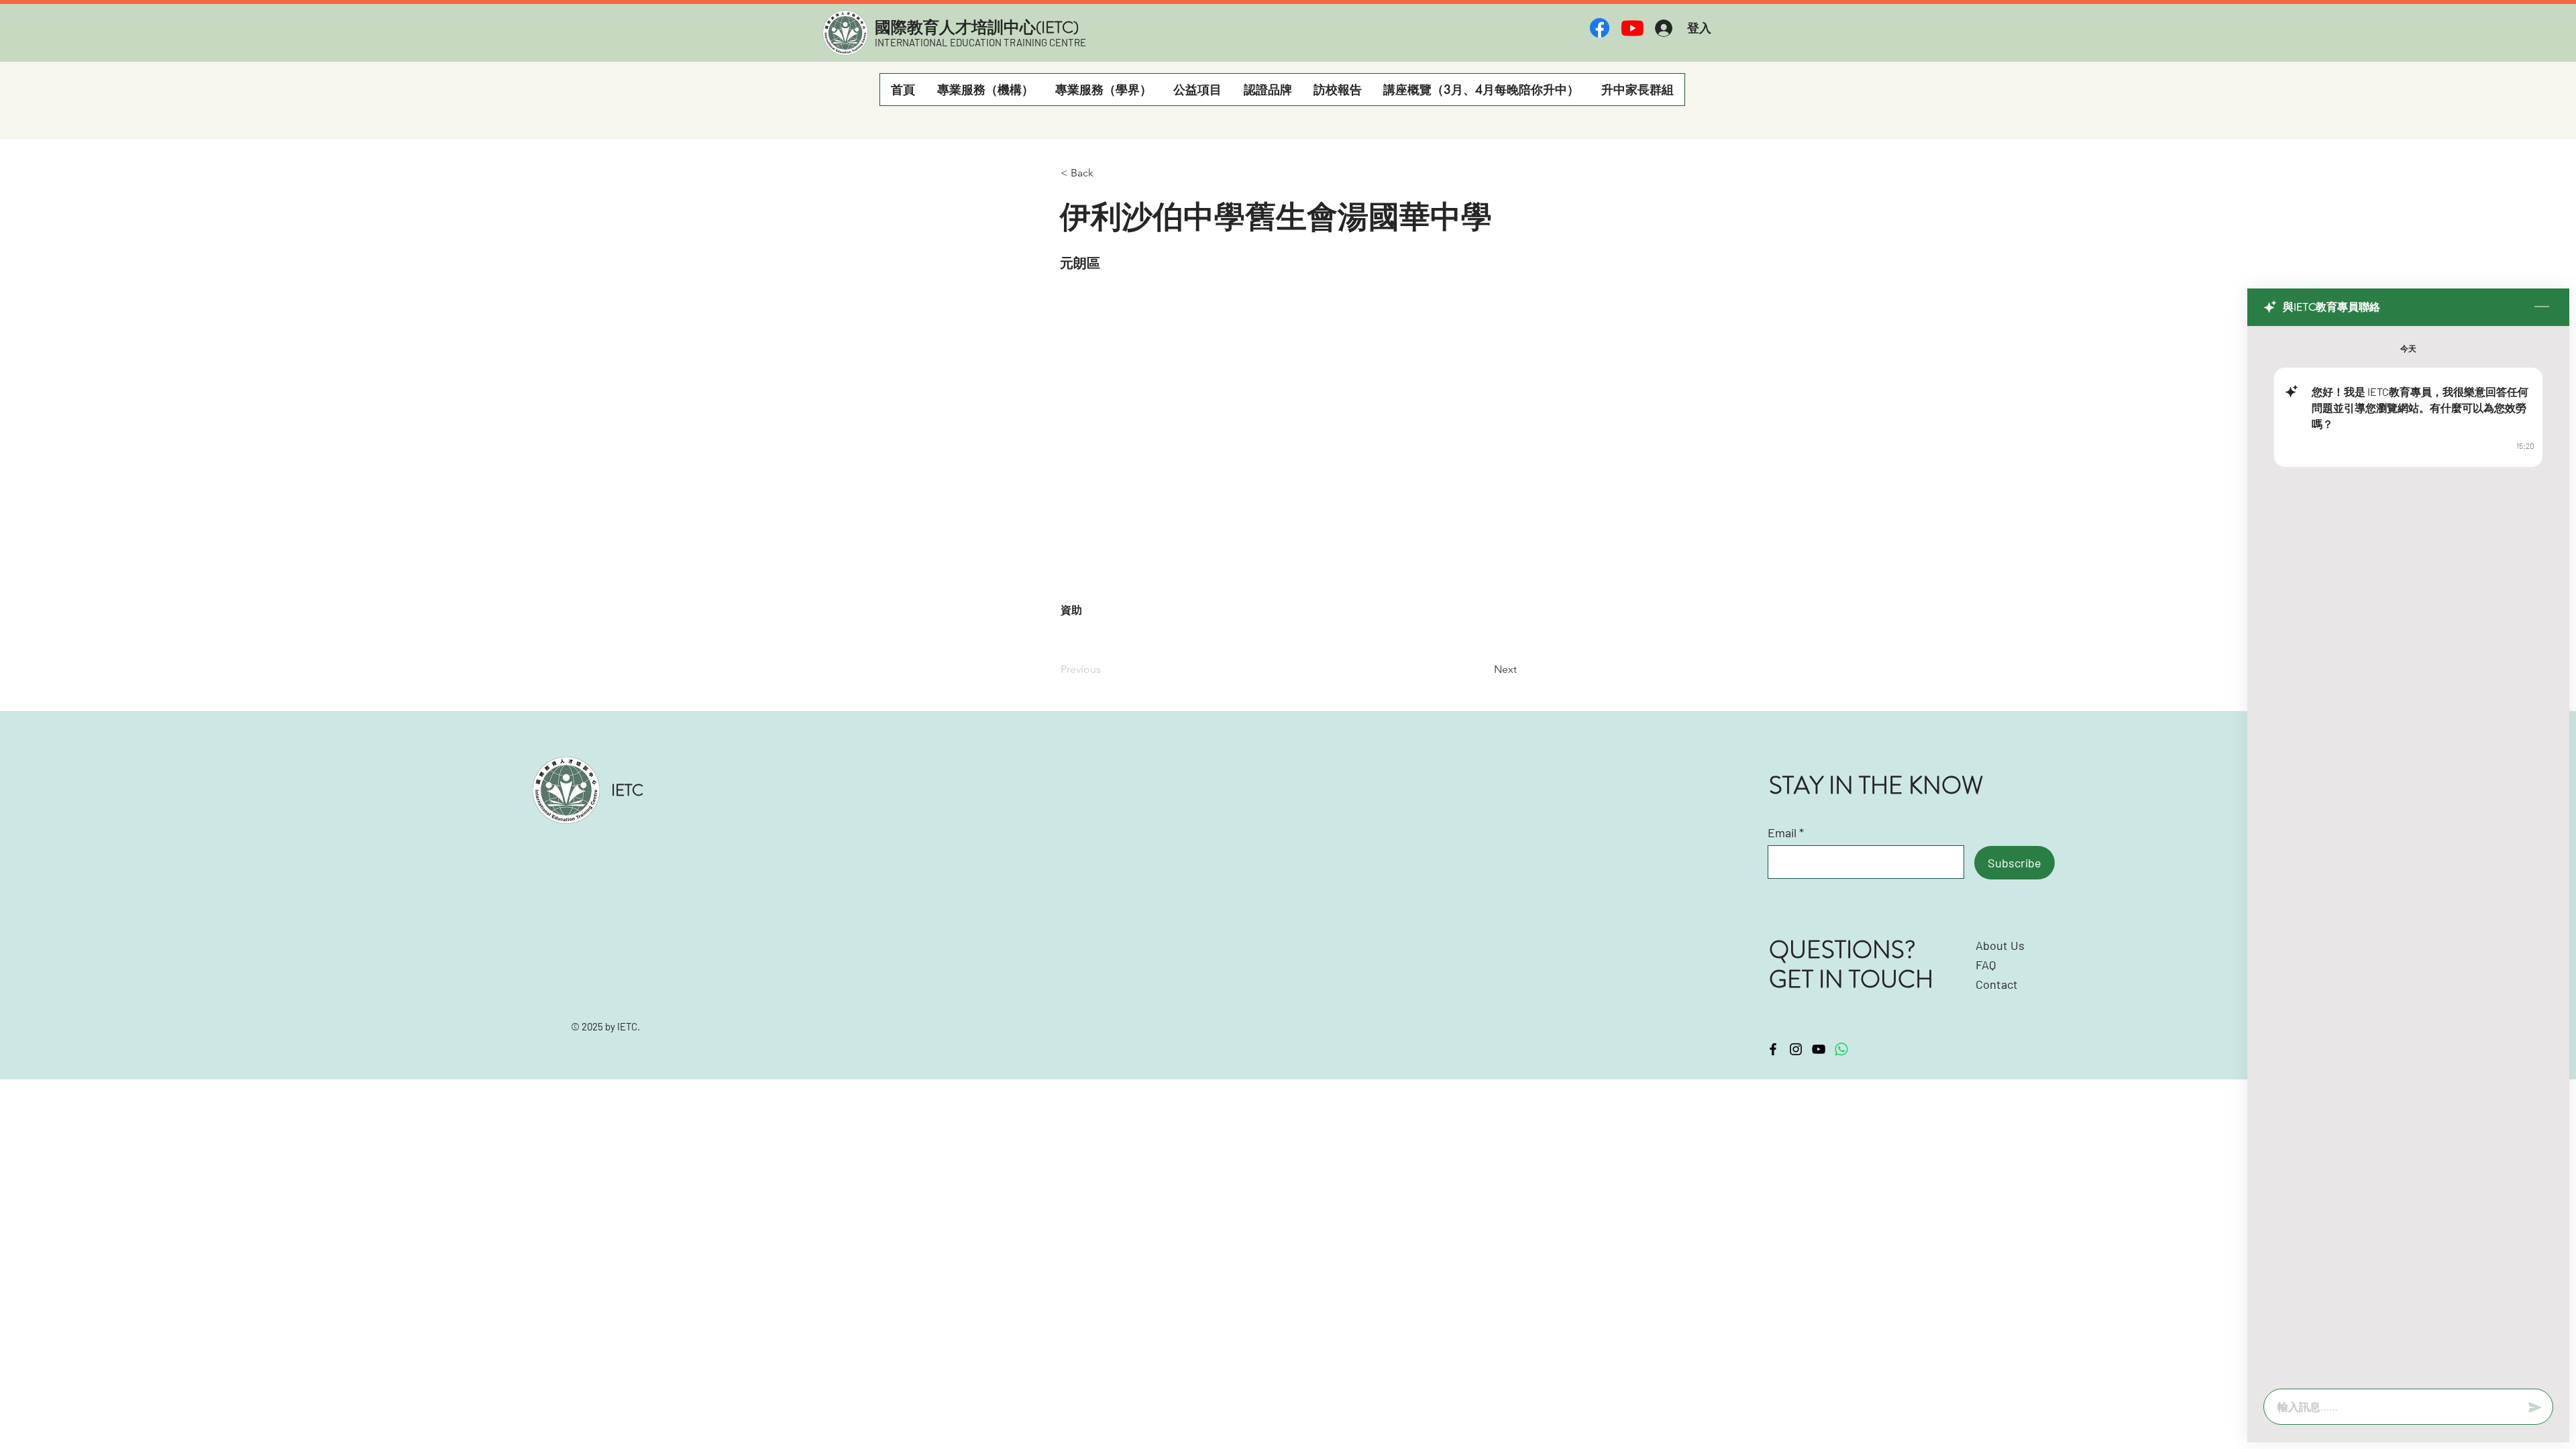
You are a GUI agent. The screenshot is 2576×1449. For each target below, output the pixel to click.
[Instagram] (1796, 1049)
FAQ (1986, 965)
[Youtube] (1632, 28)
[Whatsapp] (1841, 1049)
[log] (2408, 853)
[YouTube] (1819, 1049)
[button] (985, 90)
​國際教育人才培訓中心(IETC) (977, 28)
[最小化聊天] (2542, 307)
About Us (2000, 945)
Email (1782, 833)
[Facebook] (1600, 28)
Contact (1997, 984)
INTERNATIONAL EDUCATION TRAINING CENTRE (980, 42)
